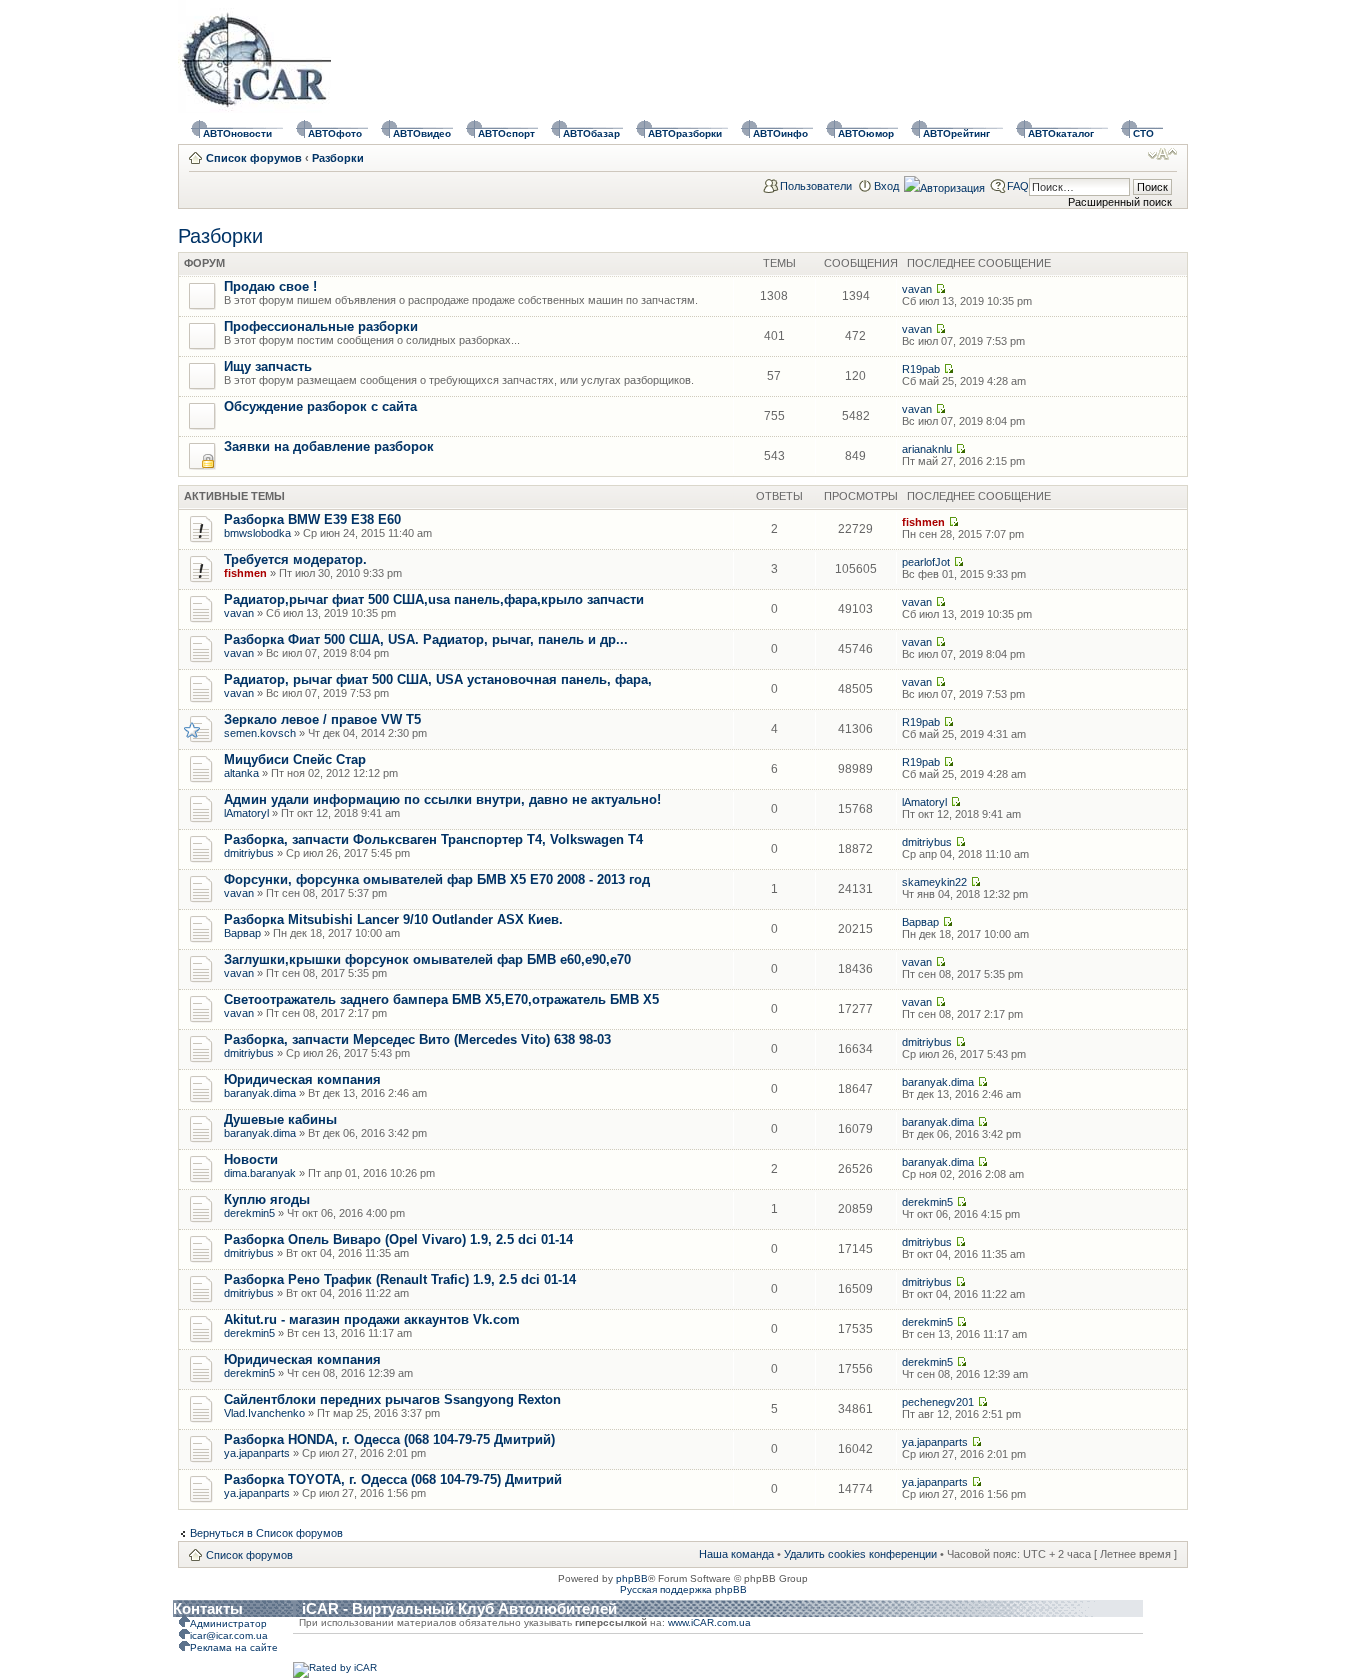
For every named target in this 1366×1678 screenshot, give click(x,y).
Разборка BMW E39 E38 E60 (312, 519)
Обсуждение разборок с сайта (320, 406)
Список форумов (254, 158)
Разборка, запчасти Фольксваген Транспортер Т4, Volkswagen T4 (433, 839)
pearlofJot (926, 562)
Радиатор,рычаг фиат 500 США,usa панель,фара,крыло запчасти (434, 599)
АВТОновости (237, 133)
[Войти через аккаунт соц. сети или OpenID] (944, 185)
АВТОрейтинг (956, 133)
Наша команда (736, 1554)
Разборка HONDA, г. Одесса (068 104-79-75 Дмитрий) (389, 1439)
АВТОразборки (685, 133)
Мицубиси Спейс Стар (295, 759)
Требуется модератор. (295, 559)
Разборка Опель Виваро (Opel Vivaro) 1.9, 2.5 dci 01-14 (398, 1239)
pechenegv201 (938, 1402)
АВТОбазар (591, 133)
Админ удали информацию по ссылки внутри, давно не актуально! (442, 799)
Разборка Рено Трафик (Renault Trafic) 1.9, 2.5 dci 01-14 (400, 1279)
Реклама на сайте (234, 1647)
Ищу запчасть (268, 366)
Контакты (208, 1608)
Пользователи (816, 186)
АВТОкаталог (1061, 133)
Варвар (242, 933)
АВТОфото (335, 133)
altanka (241, 773)
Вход (886, 186)
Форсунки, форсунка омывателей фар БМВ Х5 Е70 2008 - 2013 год (437, 879)
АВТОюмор (866, 133)
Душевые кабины (280, 1119)
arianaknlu (927, 449)
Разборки (338, 158)
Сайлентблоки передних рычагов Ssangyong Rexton (392, 1399)
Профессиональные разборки (321, 326)
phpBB (632, 1578)
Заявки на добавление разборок (329, 446)
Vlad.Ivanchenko (264, 1413)
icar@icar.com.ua (229, 1635)
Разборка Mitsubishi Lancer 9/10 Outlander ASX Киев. (393, 919)
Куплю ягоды (267, 1199)
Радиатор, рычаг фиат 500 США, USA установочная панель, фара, (438, 679)
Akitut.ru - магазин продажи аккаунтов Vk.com (372, 1319)
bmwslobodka (257, 533)
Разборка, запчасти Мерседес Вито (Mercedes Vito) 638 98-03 (417, 1039)
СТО (1143, 133)
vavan (917, 289)
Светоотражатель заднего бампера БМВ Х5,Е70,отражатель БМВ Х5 (441, 999)
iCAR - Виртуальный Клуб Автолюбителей (459, 1608)
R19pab (921, 369)
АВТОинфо (780, 133)
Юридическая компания (302, 1079)
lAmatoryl (246, 813)
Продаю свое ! (270, 286)
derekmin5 (249, 1213)
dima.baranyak (260, 1173)
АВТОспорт (506, 133)
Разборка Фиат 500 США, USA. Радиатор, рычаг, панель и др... (426, 639)
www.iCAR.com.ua (709, 1622)
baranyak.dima (260, 1093)
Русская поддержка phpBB (683, 1589)
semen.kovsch (260, 733)
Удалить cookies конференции (860, 1554)
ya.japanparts (257, 1453)
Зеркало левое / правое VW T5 (322, 719)
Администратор (228, 1623)
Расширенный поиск (1120, 202)
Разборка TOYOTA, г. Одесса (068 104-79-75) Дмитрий (393, 1479)
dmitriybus (249, 853)
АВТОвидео (422, 133)
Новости (251, 1159)
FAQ (1018, 186)
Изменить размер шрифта (1162, 154)
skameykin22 (934, 882)
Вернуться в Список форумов (266, 1533)
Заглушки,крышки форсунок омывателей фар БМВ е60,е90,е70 (427, 959)
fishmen (923, 522)
